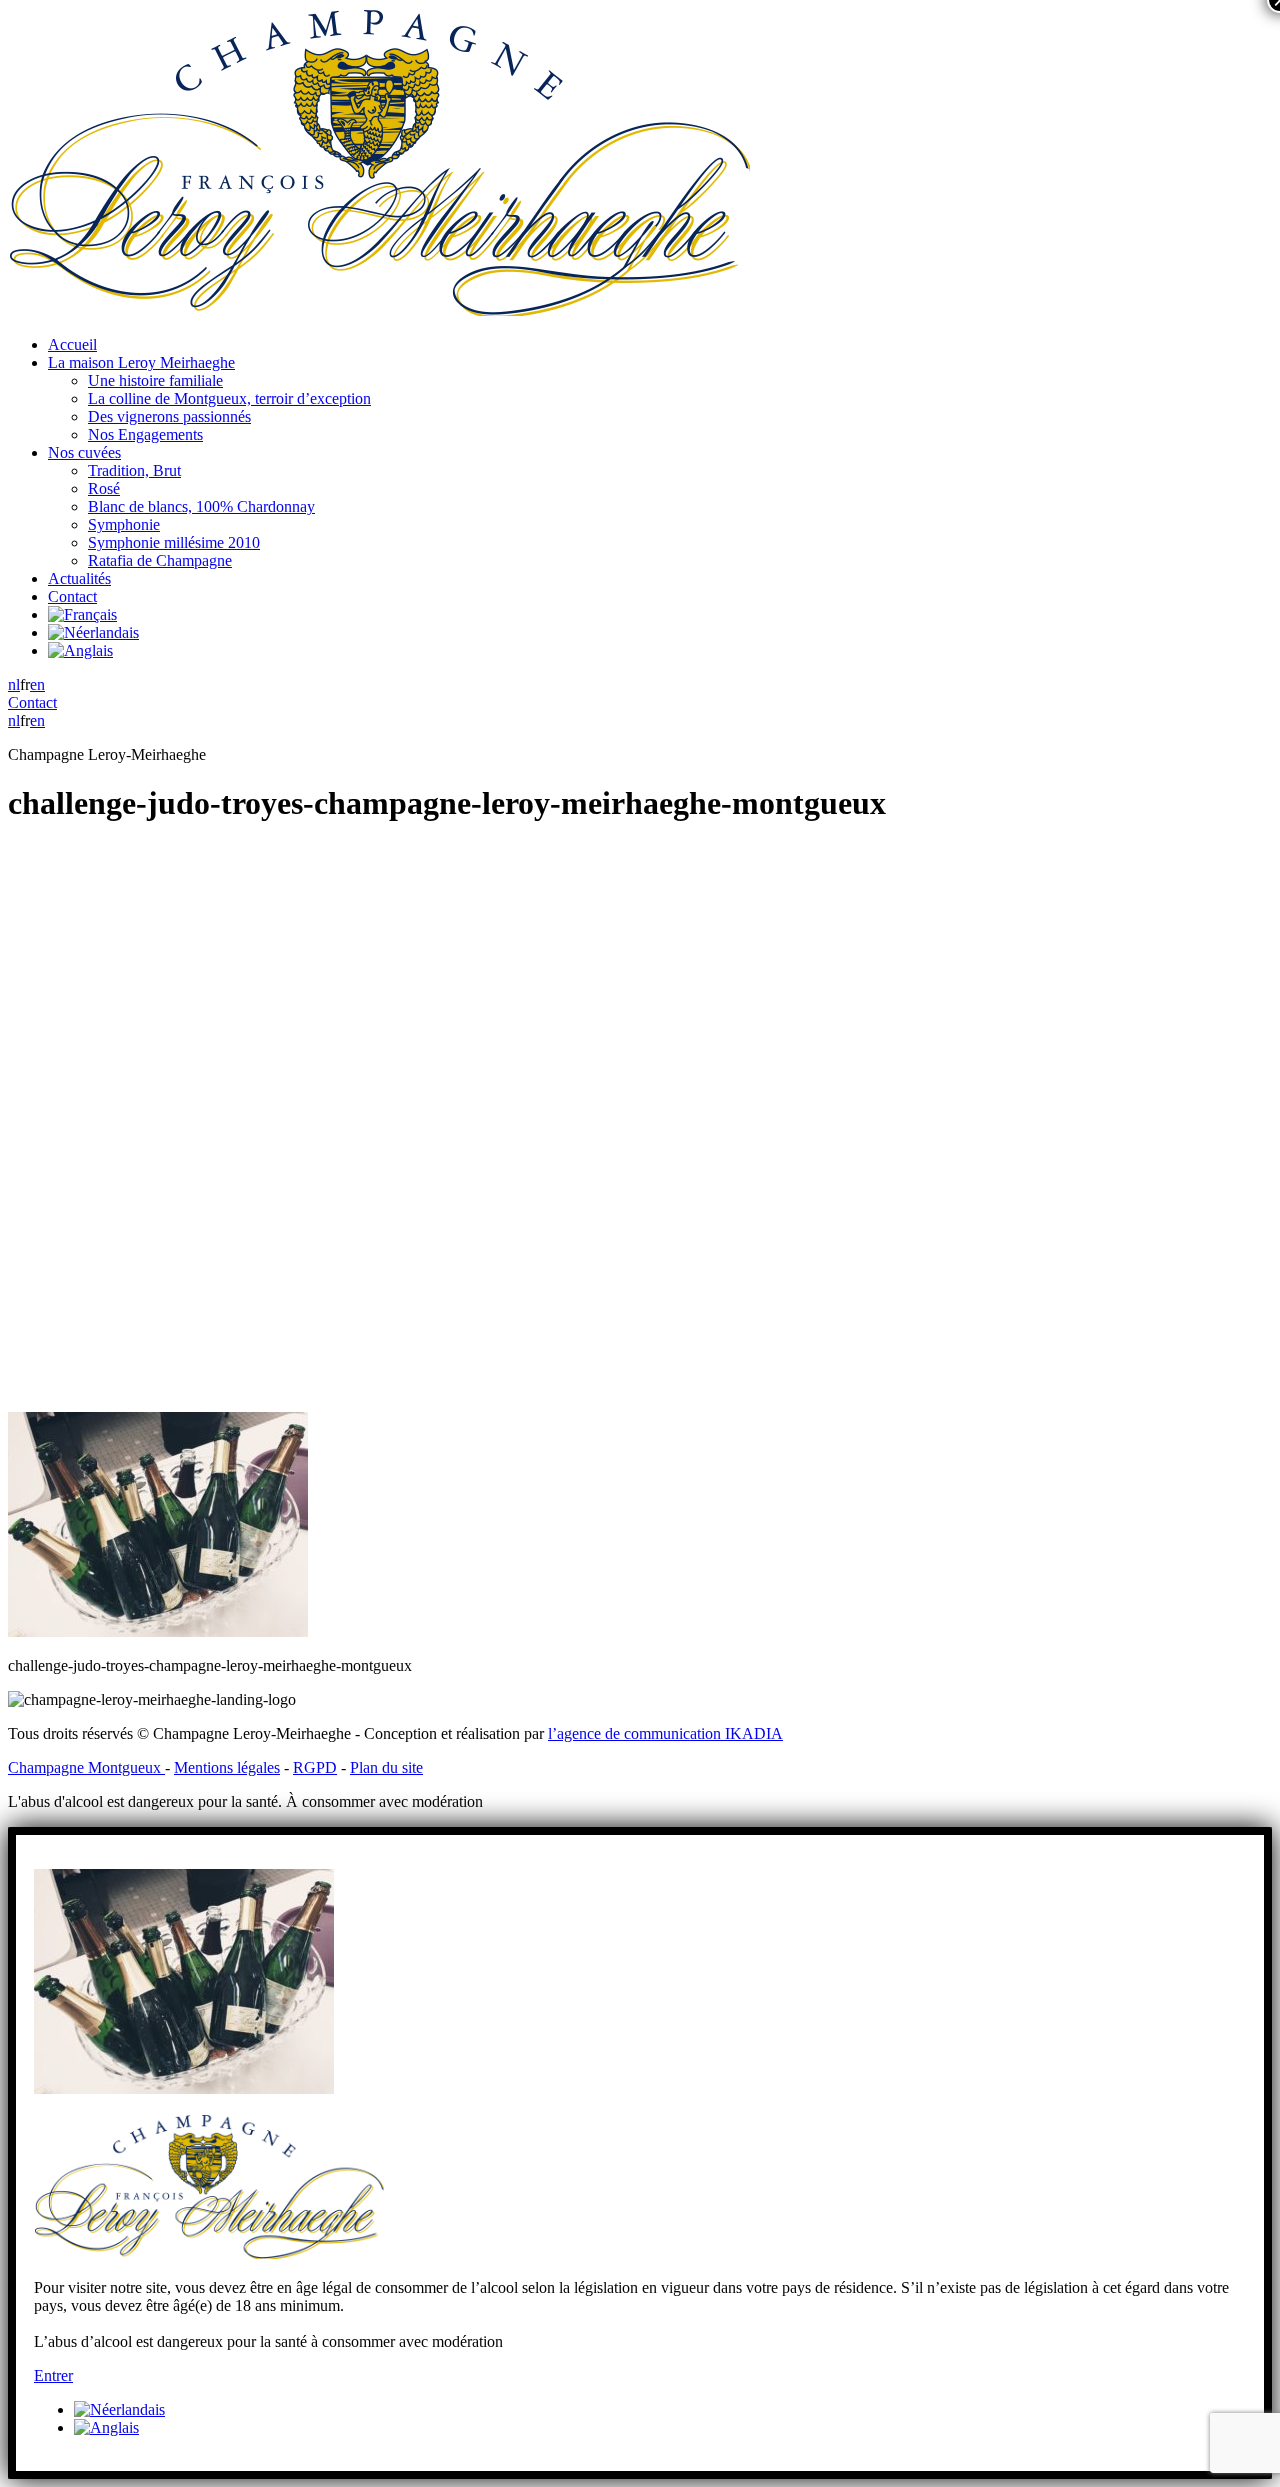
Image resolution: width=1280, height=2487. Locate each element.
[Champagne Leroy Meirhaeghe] (379, 310)
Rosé (104, 488)
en (37, 684)
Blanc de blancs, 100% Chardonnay (201, 506)
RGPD (315, 1767)
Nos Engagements (145, 434)
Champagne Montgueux (86, 1767)
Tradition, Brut (134, 470)
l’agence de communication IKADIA (665, 1733)
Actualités (79, 578)
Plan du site (386, 1767)
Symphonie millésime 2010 (174, 542)
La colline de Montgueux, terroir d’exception (229, 398)
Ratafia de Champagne (160, 560)
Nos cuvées (84, 452)
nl (14, 684)
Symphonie (124, 524)
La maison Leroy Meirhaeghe (141, 362)
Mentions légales (227, 1767)
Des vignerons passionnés (169, 416)
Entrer (53, 2375)
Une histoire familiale (155, 380)
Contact (72, 596)
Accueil (72, 344)
